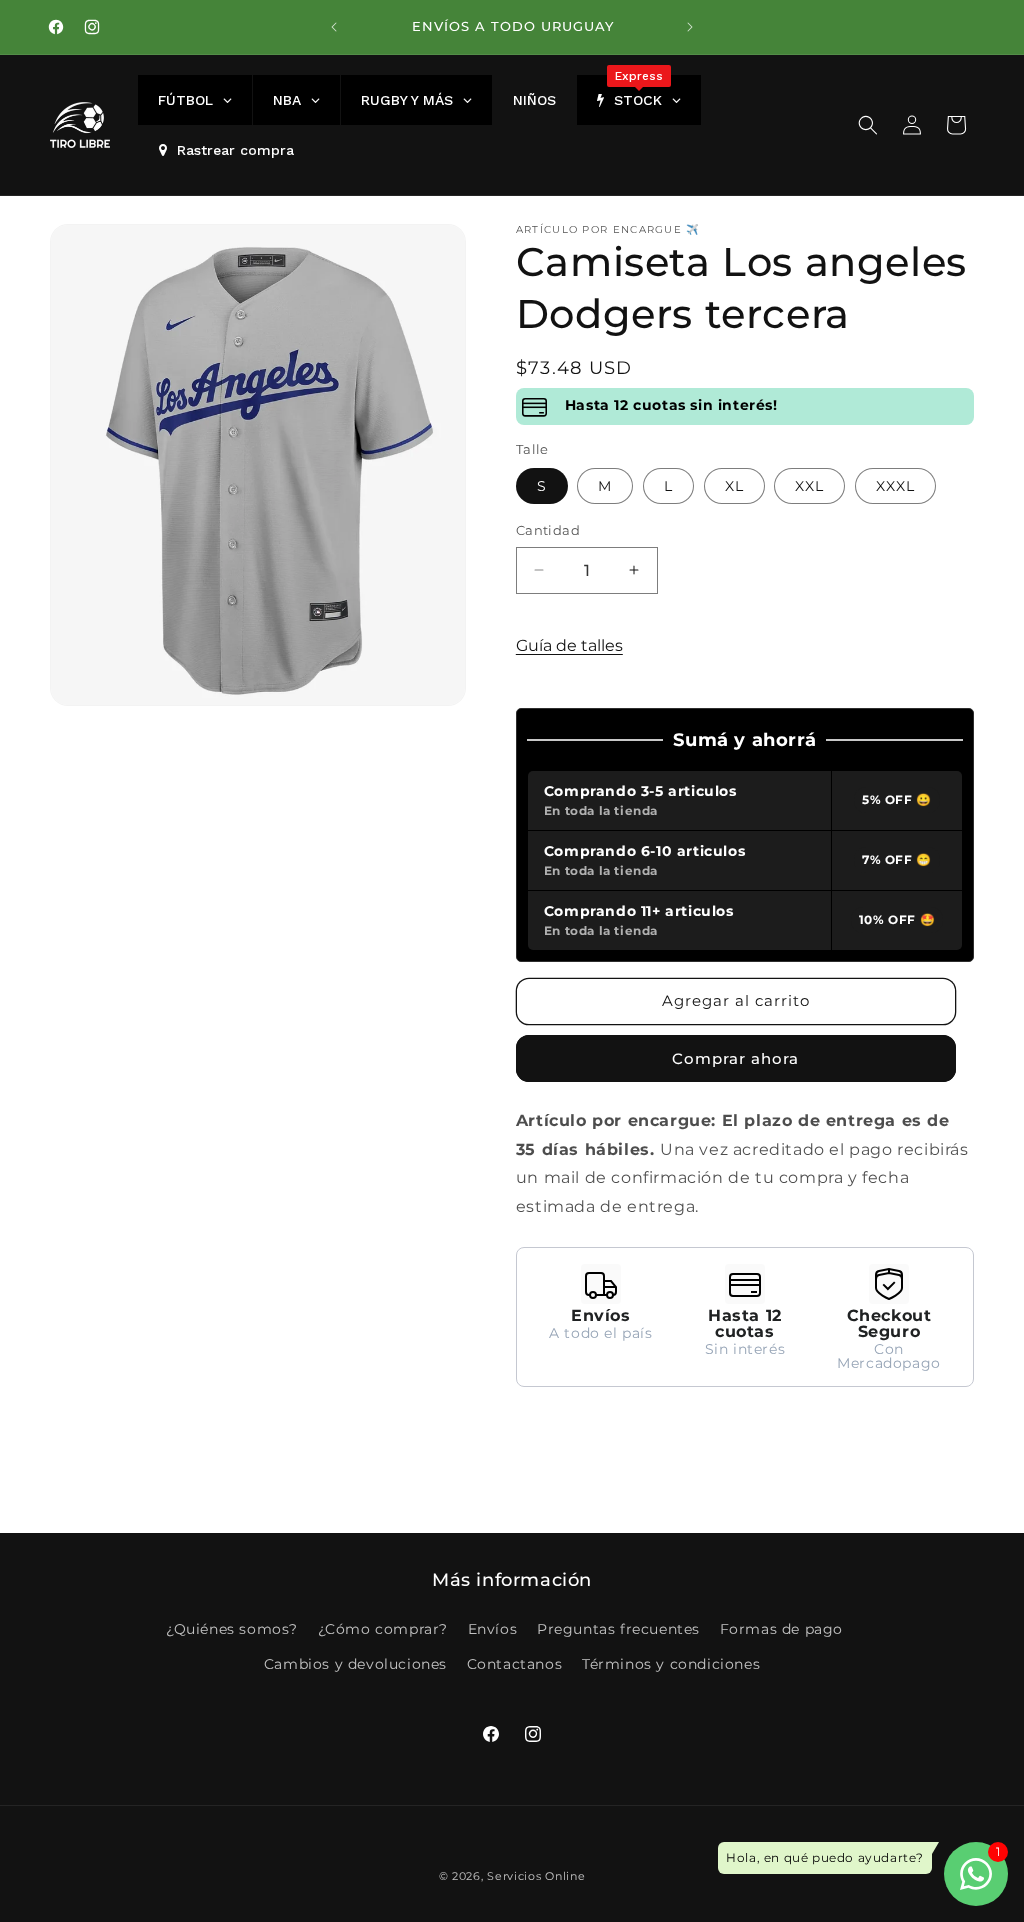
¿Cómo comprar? (383, 1629)
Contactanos (515, 1664)
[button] (868, 125)
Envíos (493, 1629)
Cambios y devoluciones (355, 1664)
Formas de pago (781, 1629)
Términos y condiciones (671, 1664)
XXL (809, 486)
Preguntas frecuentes (618, 1629)
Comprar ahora (735, 1058)
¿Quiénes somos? (232, 1629)
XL (734, 486)
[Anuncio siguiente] (690, 27)
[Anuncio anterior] (334, 27)
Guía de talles (569, 645)
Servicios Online (536, 1876)
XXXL (895, 486)
